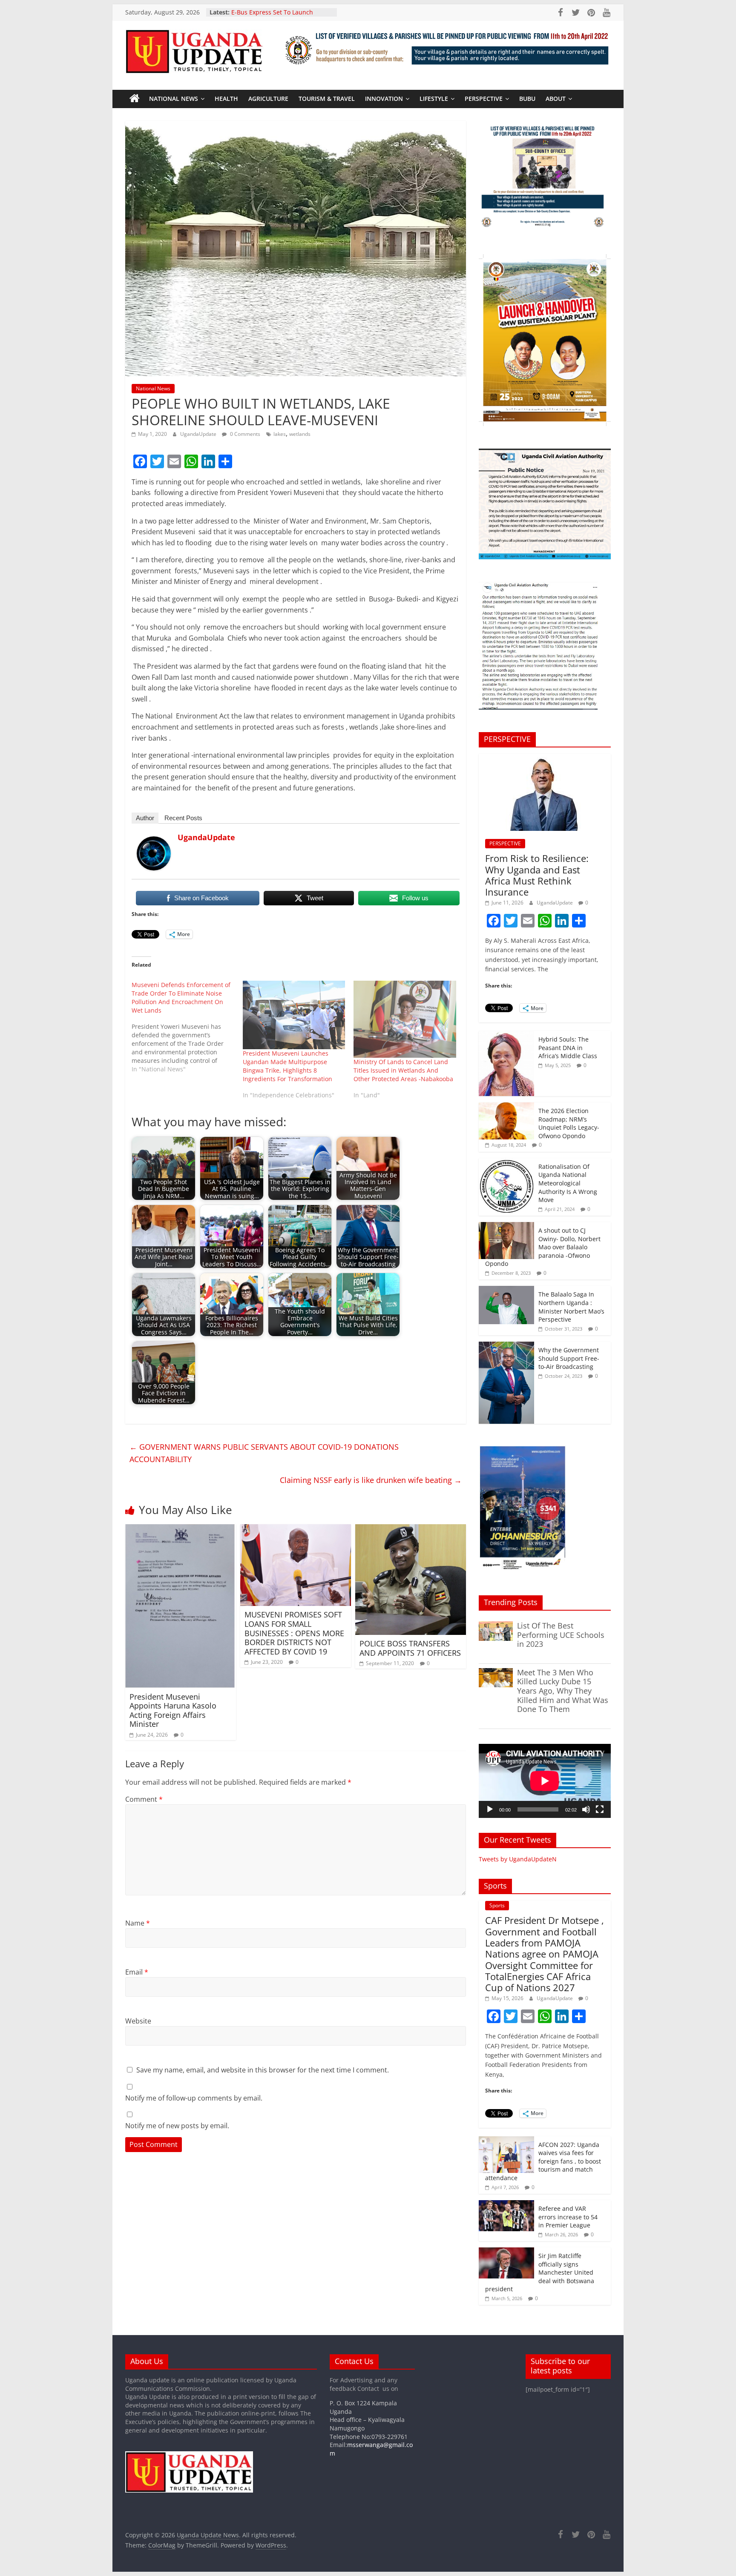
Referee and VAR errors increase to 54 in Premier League (568, 2217)
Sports (497, 1905)
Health (226, 99)
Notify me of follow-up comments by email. (194, 2098)
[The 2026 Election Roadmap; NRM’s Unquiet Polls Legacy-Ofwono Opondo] (506, 1107)
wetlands (300, 434)
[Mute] (586, 1809)
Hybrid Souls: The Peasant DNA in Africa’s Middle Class (568, 1048)
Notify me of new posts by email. (177, 2126)
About (556, 99)
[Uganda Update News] (135, 99)
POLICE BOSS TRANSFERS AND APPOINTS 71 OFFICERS (410, 1648)
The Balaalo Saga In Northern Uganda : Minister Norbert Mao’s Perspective (571, 1307)
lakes (280, 434)
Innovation (384, 99)
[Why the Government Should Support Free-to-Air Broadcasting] (506, 1346)
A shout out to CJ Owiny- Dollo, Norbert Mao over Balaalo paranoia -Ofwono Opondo (543, 1247)
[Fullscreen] (600, 1809)
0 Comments (244, 434)
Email (137, 1972)
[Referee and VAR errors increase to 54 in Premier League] (506, 2205)
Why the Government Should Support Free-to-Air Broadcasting (569, 1358)
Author (145, 818)
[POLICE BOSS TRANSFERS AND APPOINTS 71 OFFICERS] (411, 1529)
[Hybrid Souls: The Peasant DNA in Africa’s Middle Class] (506, 1035)
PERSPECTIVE (484, 99)
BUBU (527, 99)
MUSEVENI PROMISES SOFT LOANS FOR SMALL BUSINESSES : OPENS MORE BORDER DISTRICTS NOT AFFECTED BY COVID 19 (294, 1633)
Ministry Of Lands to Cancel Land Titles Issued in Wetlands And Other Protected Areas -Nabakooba (403, 1070)
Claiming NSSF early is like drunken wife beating (371, 1480)
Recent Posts (183, 818)
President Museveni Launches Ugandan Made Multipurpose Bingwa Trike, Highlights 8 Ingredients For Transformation (287, 1066)
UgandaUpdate (199, 434)
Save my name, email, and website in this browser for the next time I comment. (263, 2070)
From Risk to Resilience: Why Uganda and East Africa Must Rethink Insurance (537, 875)
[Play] (490, 1809)
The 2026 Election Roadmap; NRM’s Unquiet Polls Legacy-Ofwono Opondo (569, 1123)
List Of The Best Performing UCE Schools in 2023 (561, 1635)
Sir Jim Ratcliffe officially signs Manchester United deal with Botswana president (540, 2272)
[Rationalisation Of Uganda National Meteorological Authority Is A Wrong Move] (506, 1163)
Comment (144, 1799)
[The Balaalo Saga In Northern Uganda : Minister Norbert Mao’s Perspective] (506, 1290)
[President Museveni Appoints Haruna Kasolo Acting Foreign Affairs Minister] (181, 1529)
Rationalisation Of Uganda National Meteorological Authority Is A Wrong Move (568, 1183)
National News (174, 99)
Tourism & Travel (327, 99)
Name (138, 1923)
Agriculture (268, 99)
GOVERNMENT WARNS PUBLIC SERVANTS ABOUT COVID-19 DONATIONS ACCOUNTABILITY (264, 1453)
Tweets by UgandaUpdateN (518, 1859)
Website (138, 2021)
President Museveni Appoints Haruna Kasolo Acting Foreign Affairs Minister (173, 1710)
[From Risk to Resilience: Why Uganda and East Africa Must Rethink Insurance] (545, 758)
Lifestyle (434, 99)
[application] (545, 1781)
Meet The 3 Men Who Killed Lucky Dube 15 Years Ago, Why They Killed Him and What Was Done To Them (563, 1691)
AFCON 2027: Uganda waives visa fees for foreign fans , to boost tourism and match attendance (543, 2161)
